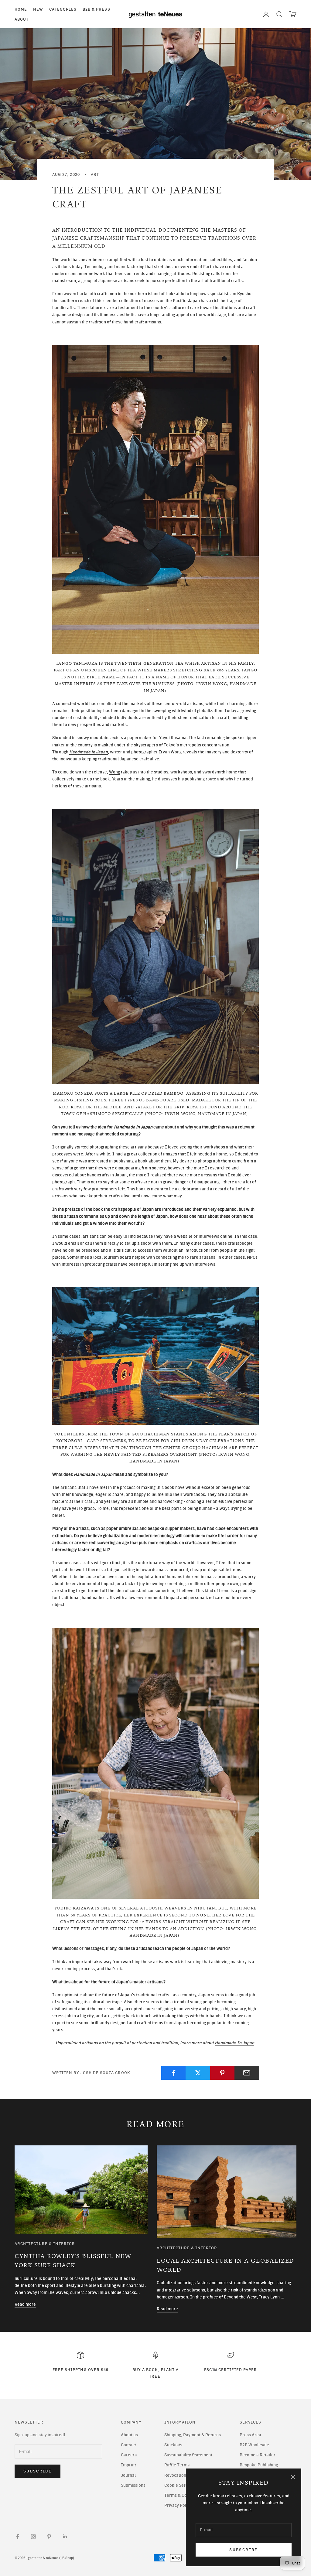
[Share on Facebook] (174, 2073)
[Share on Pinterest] (222, 2073)
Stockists (173, 2445)
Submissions (133, 2485)
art (95, 174)
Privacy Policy (178, 2505)
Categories (63, 9)
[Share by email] (247, 2073)
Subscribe (243, 2550)
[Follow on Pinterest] (49, 2537)
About (22, 19)
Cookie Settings (179, 2485)
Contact (128, 2445)
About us (129, 2435)
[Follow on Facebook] (18, 2537)
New (38, 9)
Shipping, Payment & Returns (193, 2435)
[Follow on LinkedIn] (65, 2537)
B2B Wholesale (254, 2445)
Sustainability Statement (188, 2455)
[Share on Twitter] (198, 2073)
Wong (114, 772)
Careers (129, 2455)
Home (21, 9)
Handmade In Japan (234, 2043)
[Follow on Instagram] (33, 2537)
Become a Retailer (258, 2455)
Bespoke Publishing (259, 2465)
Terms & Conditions (183, 2495)
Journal (128, 2475)
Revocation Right (181, 2475)
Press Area (250, 2435)
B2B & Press (96, 9)
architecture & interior (45, 2243)
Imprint (128, 2465)
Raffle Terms (177, 2465)
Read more (25, 2304)
